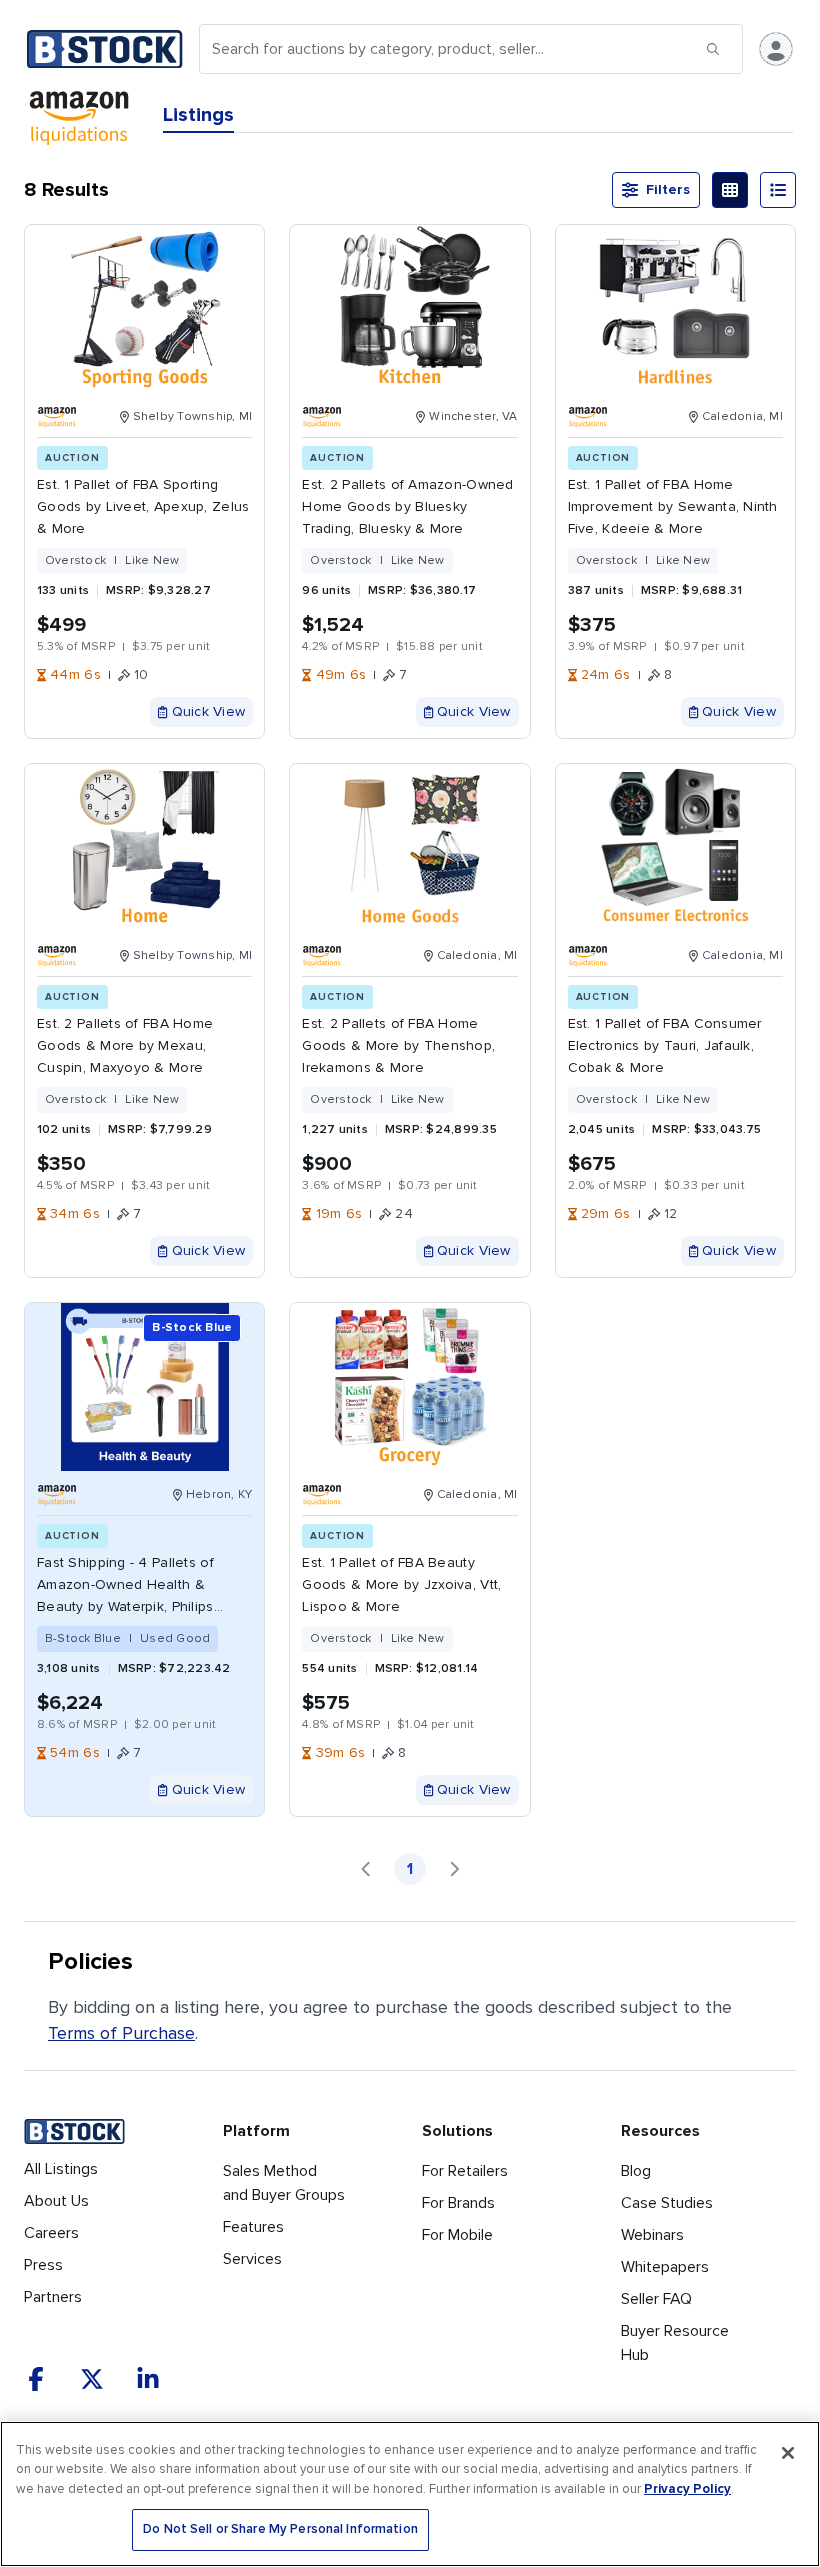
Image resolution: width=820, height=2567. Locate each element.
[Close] (788, 2453)
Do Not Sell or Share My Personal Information (280, 2529)
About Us (56, 2201)
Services (252, 2259)
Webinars (652, 2235)
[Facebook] (36, 2379)
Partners (53, 2297)
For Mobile (457, 2235)
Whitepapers (665, 2267)
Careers (51, 2233)
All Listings (61, 2169)
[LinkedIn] (148, 2379)
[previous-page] (366, 1869)
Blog (636, 2171)
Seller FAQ (656, 2299)
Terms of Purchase (121, 2033)
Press (43, 2265)
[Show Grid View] (730, 190)
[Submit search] (713, 49)
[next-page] (454, 1869)
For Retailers (465, 2171)
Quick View (209, 711)
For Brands (458, 2203)
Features (253, 2227)
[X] (92, 2379)
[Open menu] (776, 49)
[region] (410, 2494)
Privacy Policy (687, 2489)
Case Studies (667, 2203)
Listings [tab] (198, 115)
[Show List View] (778, 190)
